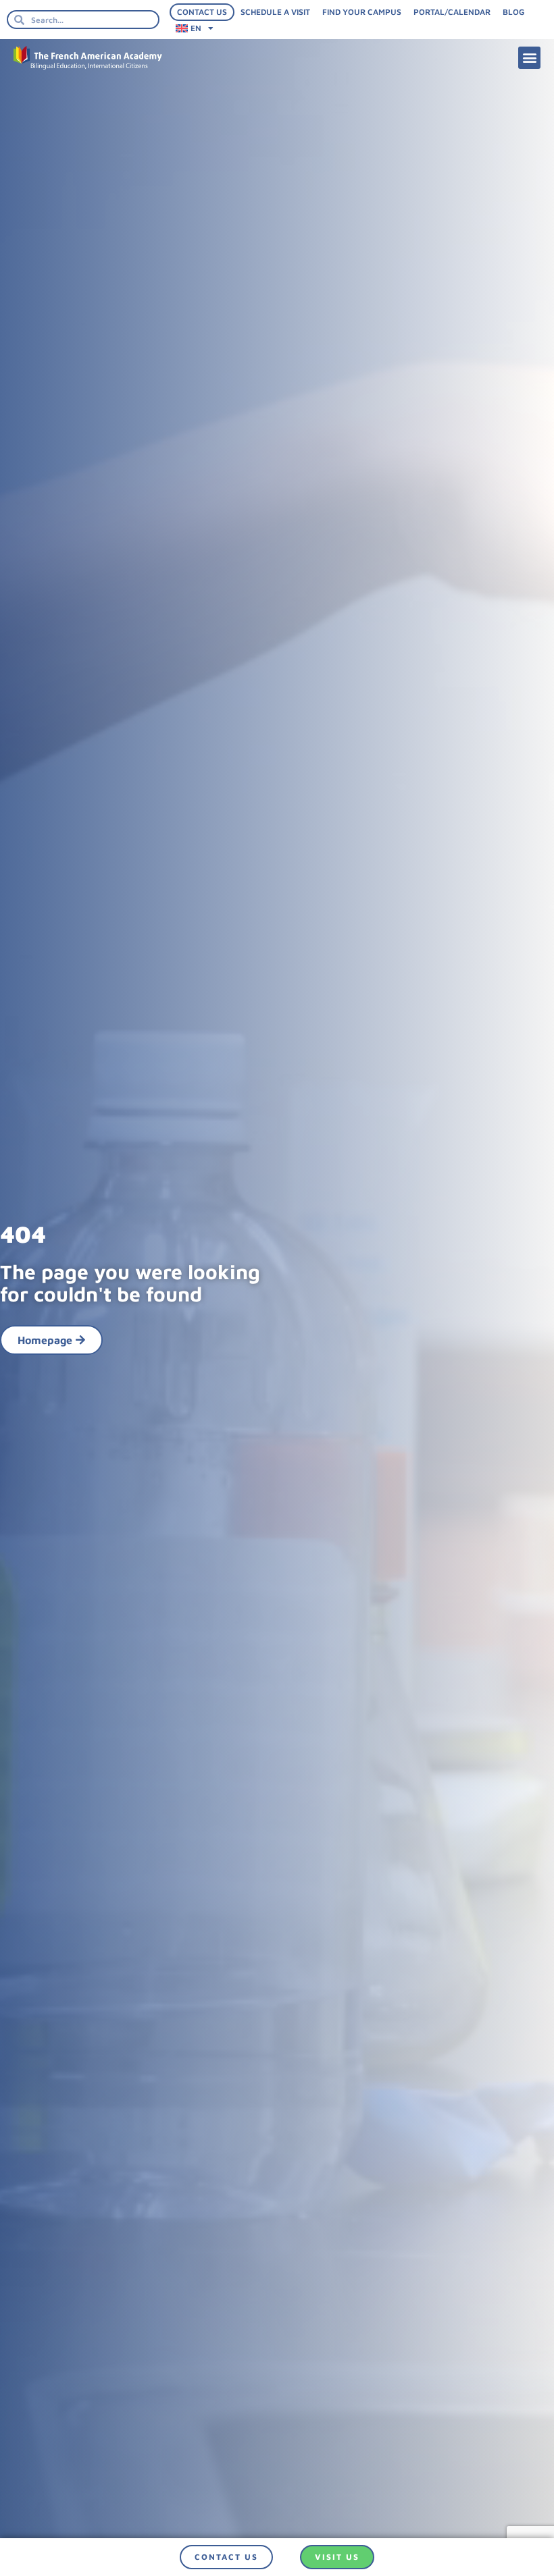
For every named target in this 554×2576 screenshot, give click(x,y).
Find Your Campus (362, 12)
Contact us (202, 12)
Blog (513, 12)
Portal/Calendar (452, 12)
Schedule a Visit (275, 12)
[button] (529, 58)
